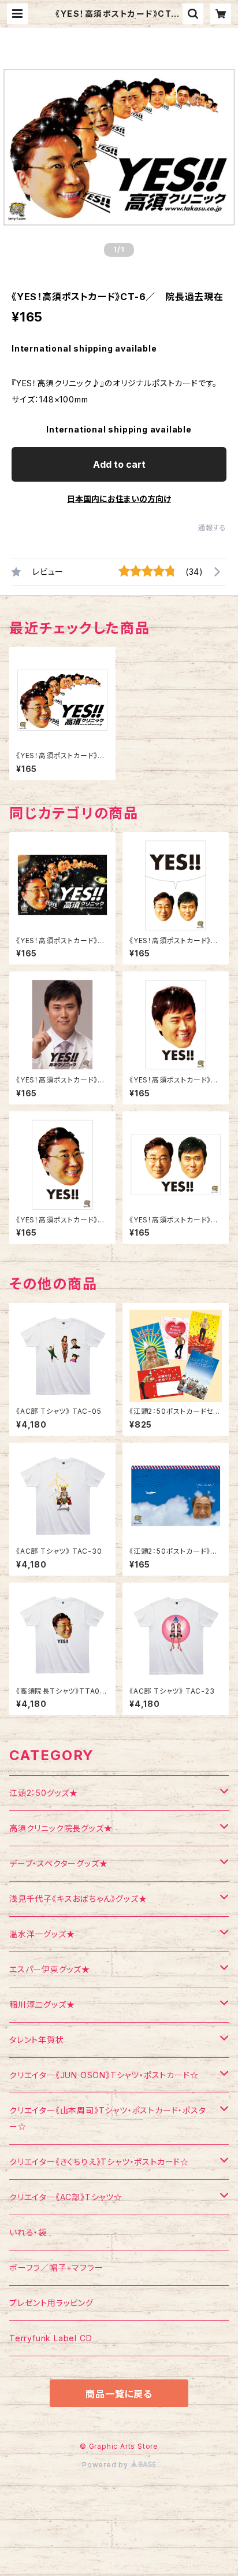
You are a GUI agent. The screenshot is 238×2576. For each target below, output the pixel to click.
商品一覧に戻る (119, 2394)
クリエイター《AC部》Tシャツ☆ (66, 2197)
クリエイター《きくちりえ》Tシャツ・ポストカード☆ (99, 2162)
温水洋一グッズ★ (42, 1934)
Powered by (106, 2465)
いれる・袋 (28, 2232)
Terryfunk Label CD (51, 2338)
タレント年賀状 (37, 2040)
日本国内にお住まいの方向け (119, 499)
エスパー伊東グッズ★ (50, 1969)
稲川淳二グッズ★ (42, 2004)
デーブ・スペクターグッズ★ (58, 1863)
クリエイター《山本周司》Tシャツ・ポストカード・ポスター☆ (108, 2118)
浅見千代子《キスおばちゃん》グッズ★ (78, 1899)
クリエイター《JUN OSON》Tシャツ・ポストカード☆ (104, 2075)
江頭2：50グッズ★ (44, 1793)
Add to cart (119, 464)
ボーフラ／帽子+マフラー (56, 2268)
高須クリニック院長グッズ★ (61, 1828)
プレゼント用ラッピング (51, 2303)
